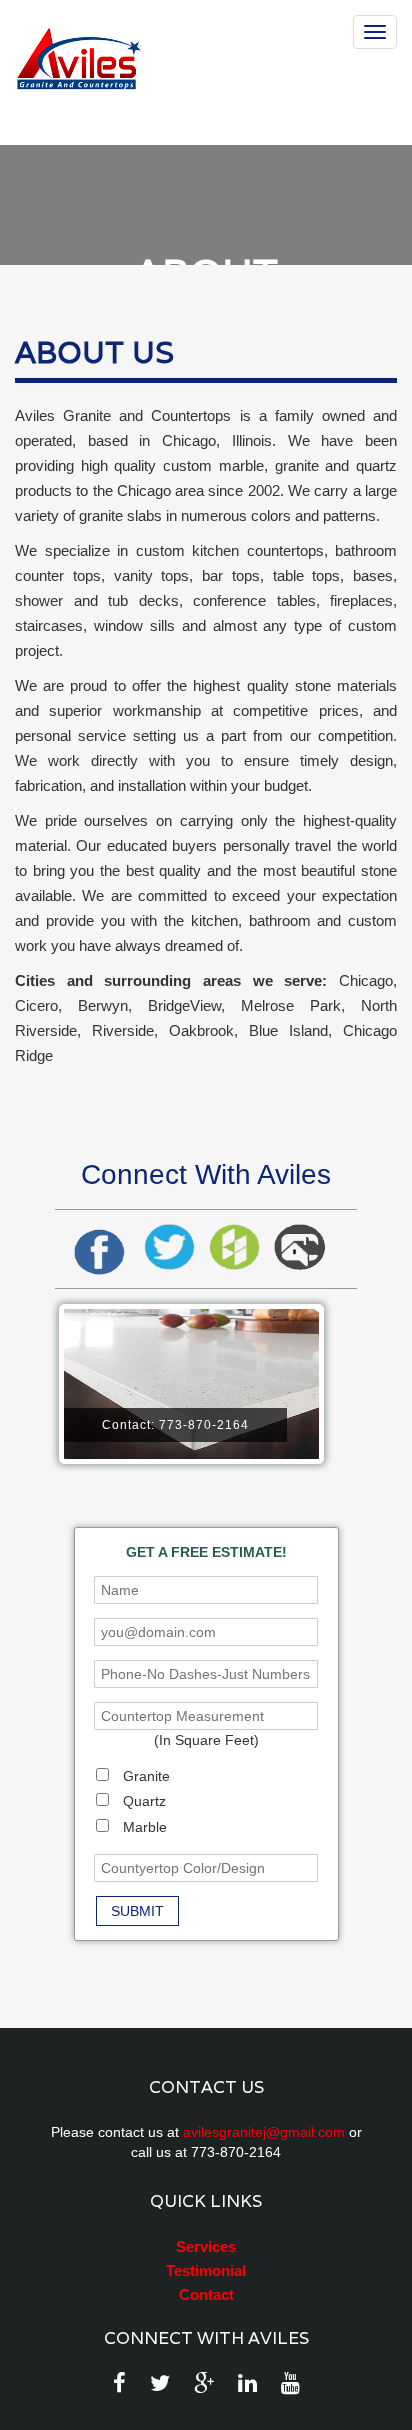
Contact (206, 2294)
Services (206, 2246)
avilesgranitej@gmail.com (264, 2132)
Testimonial (206, 2270)
